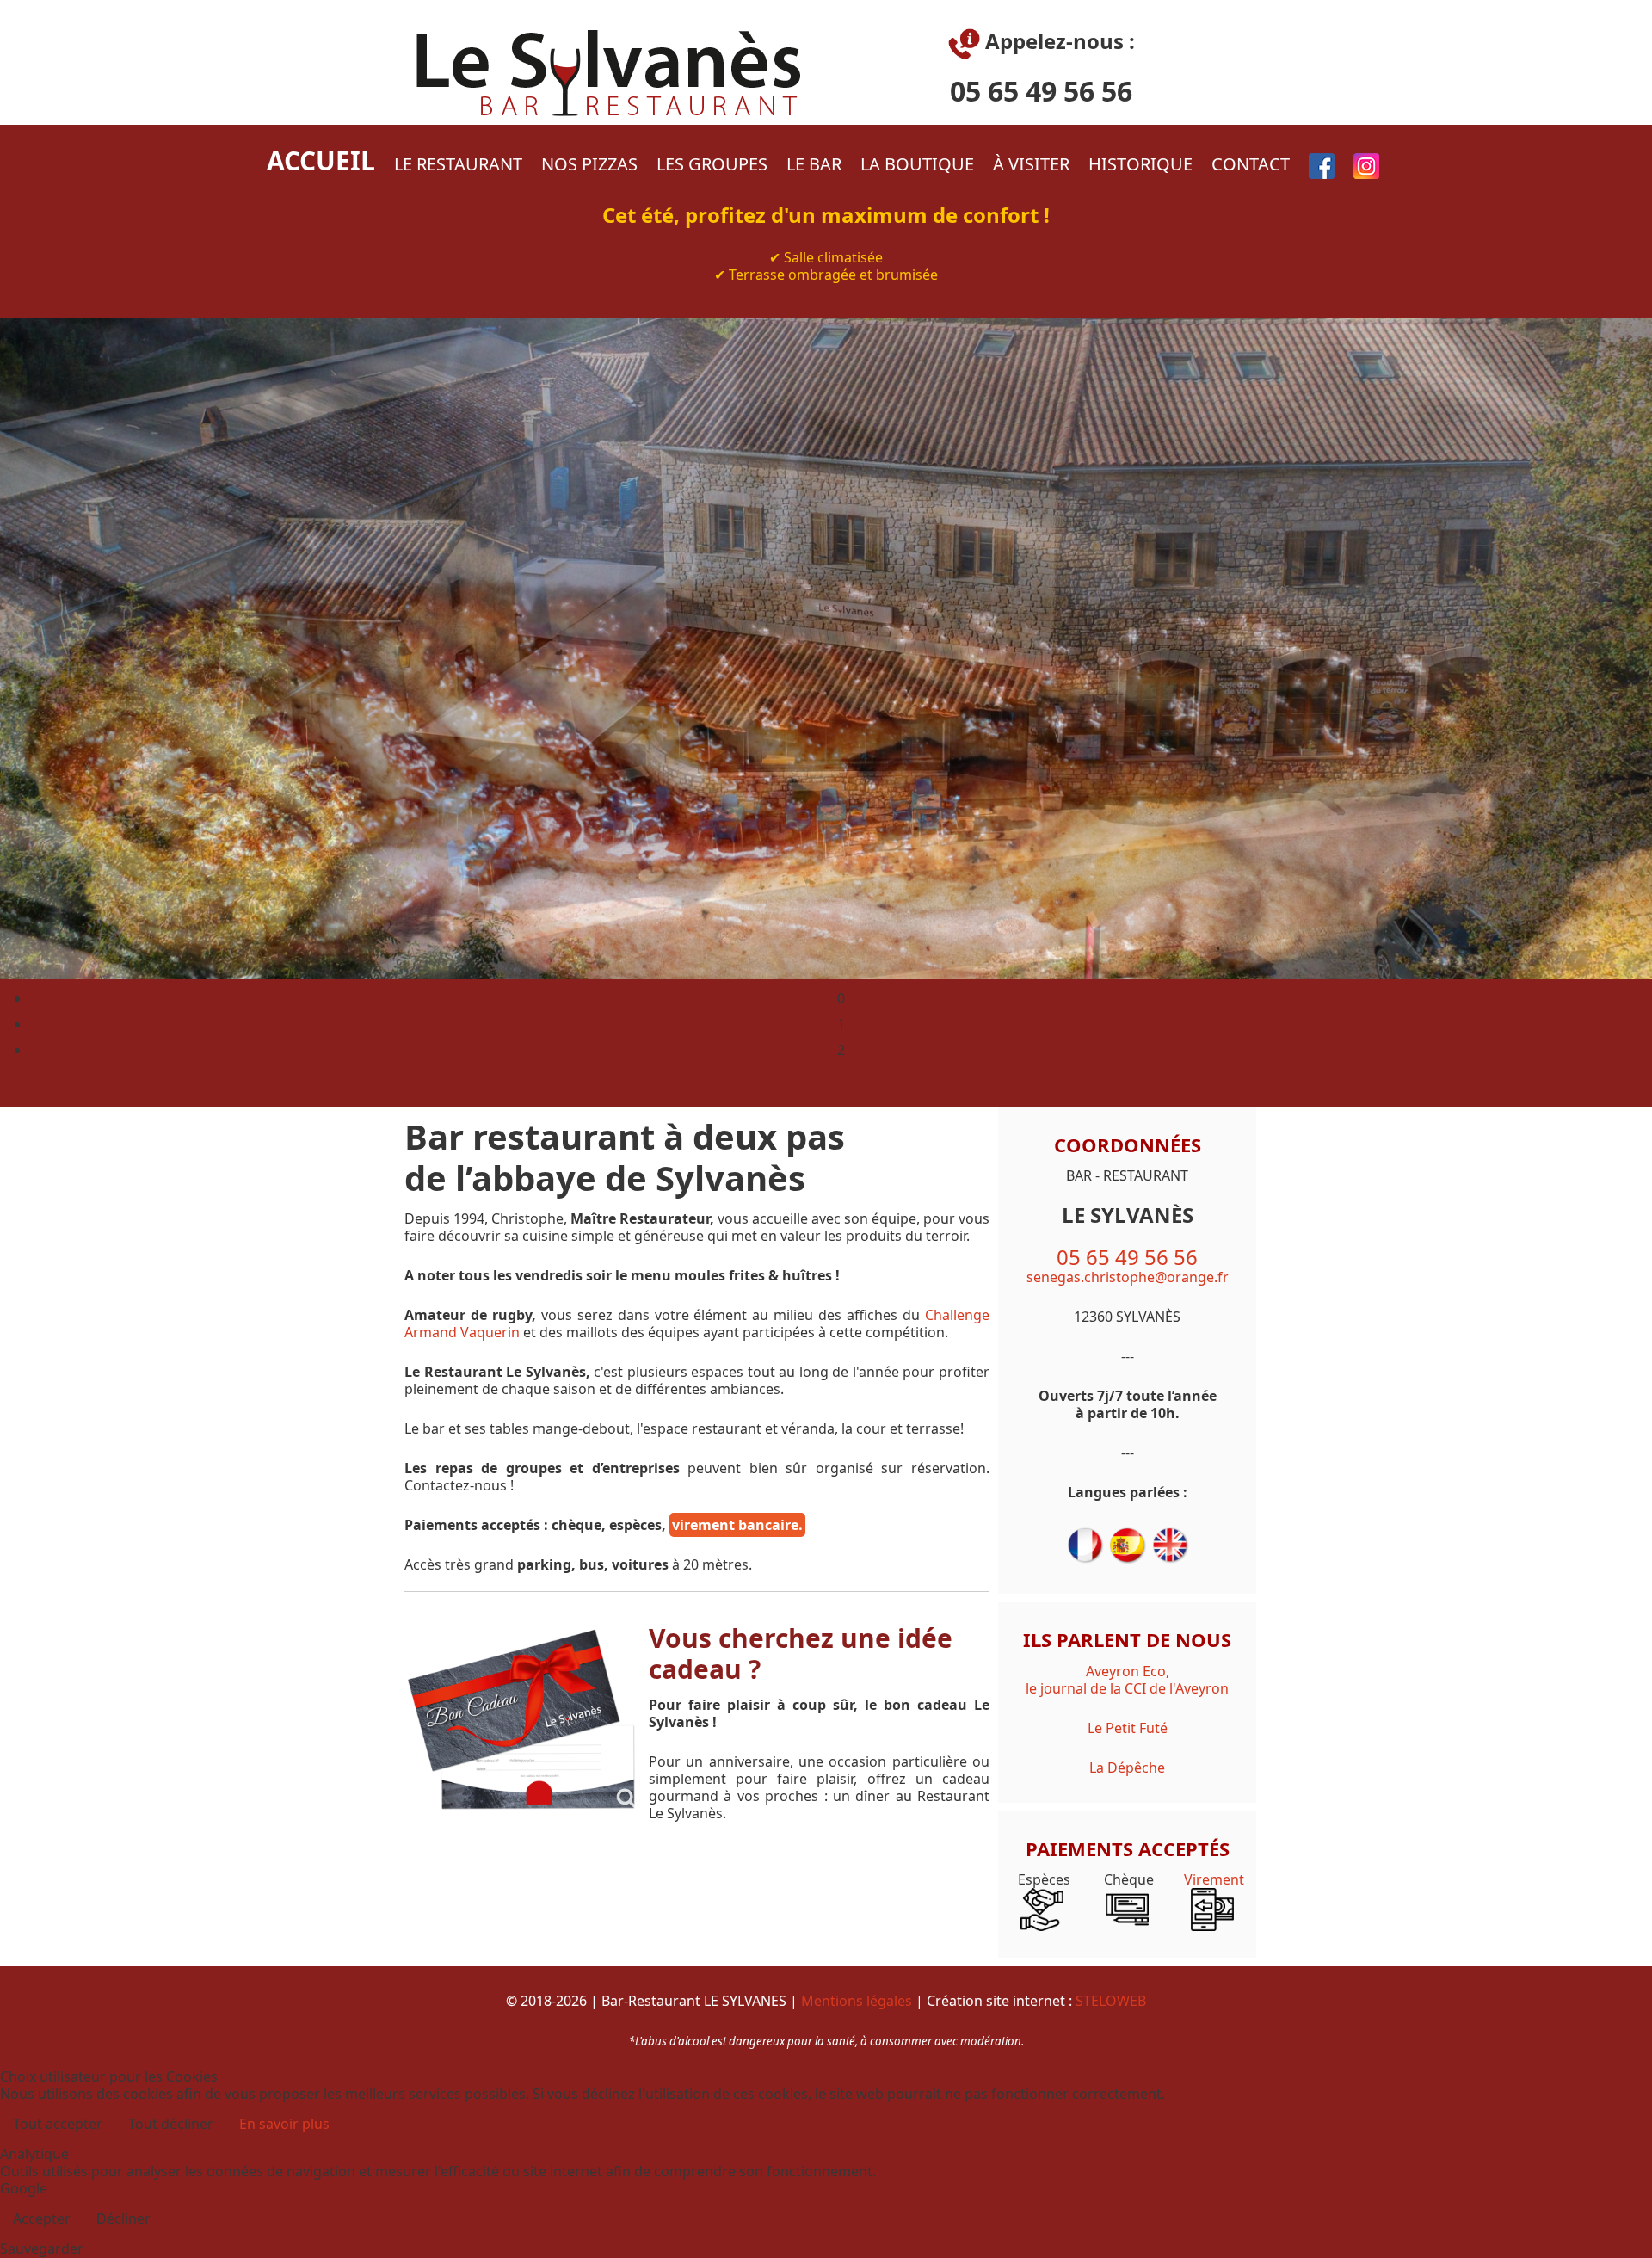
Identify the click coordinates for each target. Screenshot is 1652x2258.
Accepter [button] (42, 2218)
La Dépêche (1127, 1768)
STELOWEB (1111, 2001)
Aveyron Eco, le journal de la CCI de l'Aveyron (1127, 1680)
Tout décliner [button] (171, 2124)
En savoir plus (284, 2124)
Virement (1212, 1879)
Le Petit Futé (1128, 1728)
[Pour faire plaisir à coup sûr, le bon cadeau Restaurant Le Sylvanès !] (522, 1718)
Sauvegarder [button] (42, 2249)
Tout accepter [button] (58, 2124)
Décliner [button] (123, 2218)
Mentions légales (858, 2001)
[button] (841, 1003)
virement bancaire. (737, 1525)
